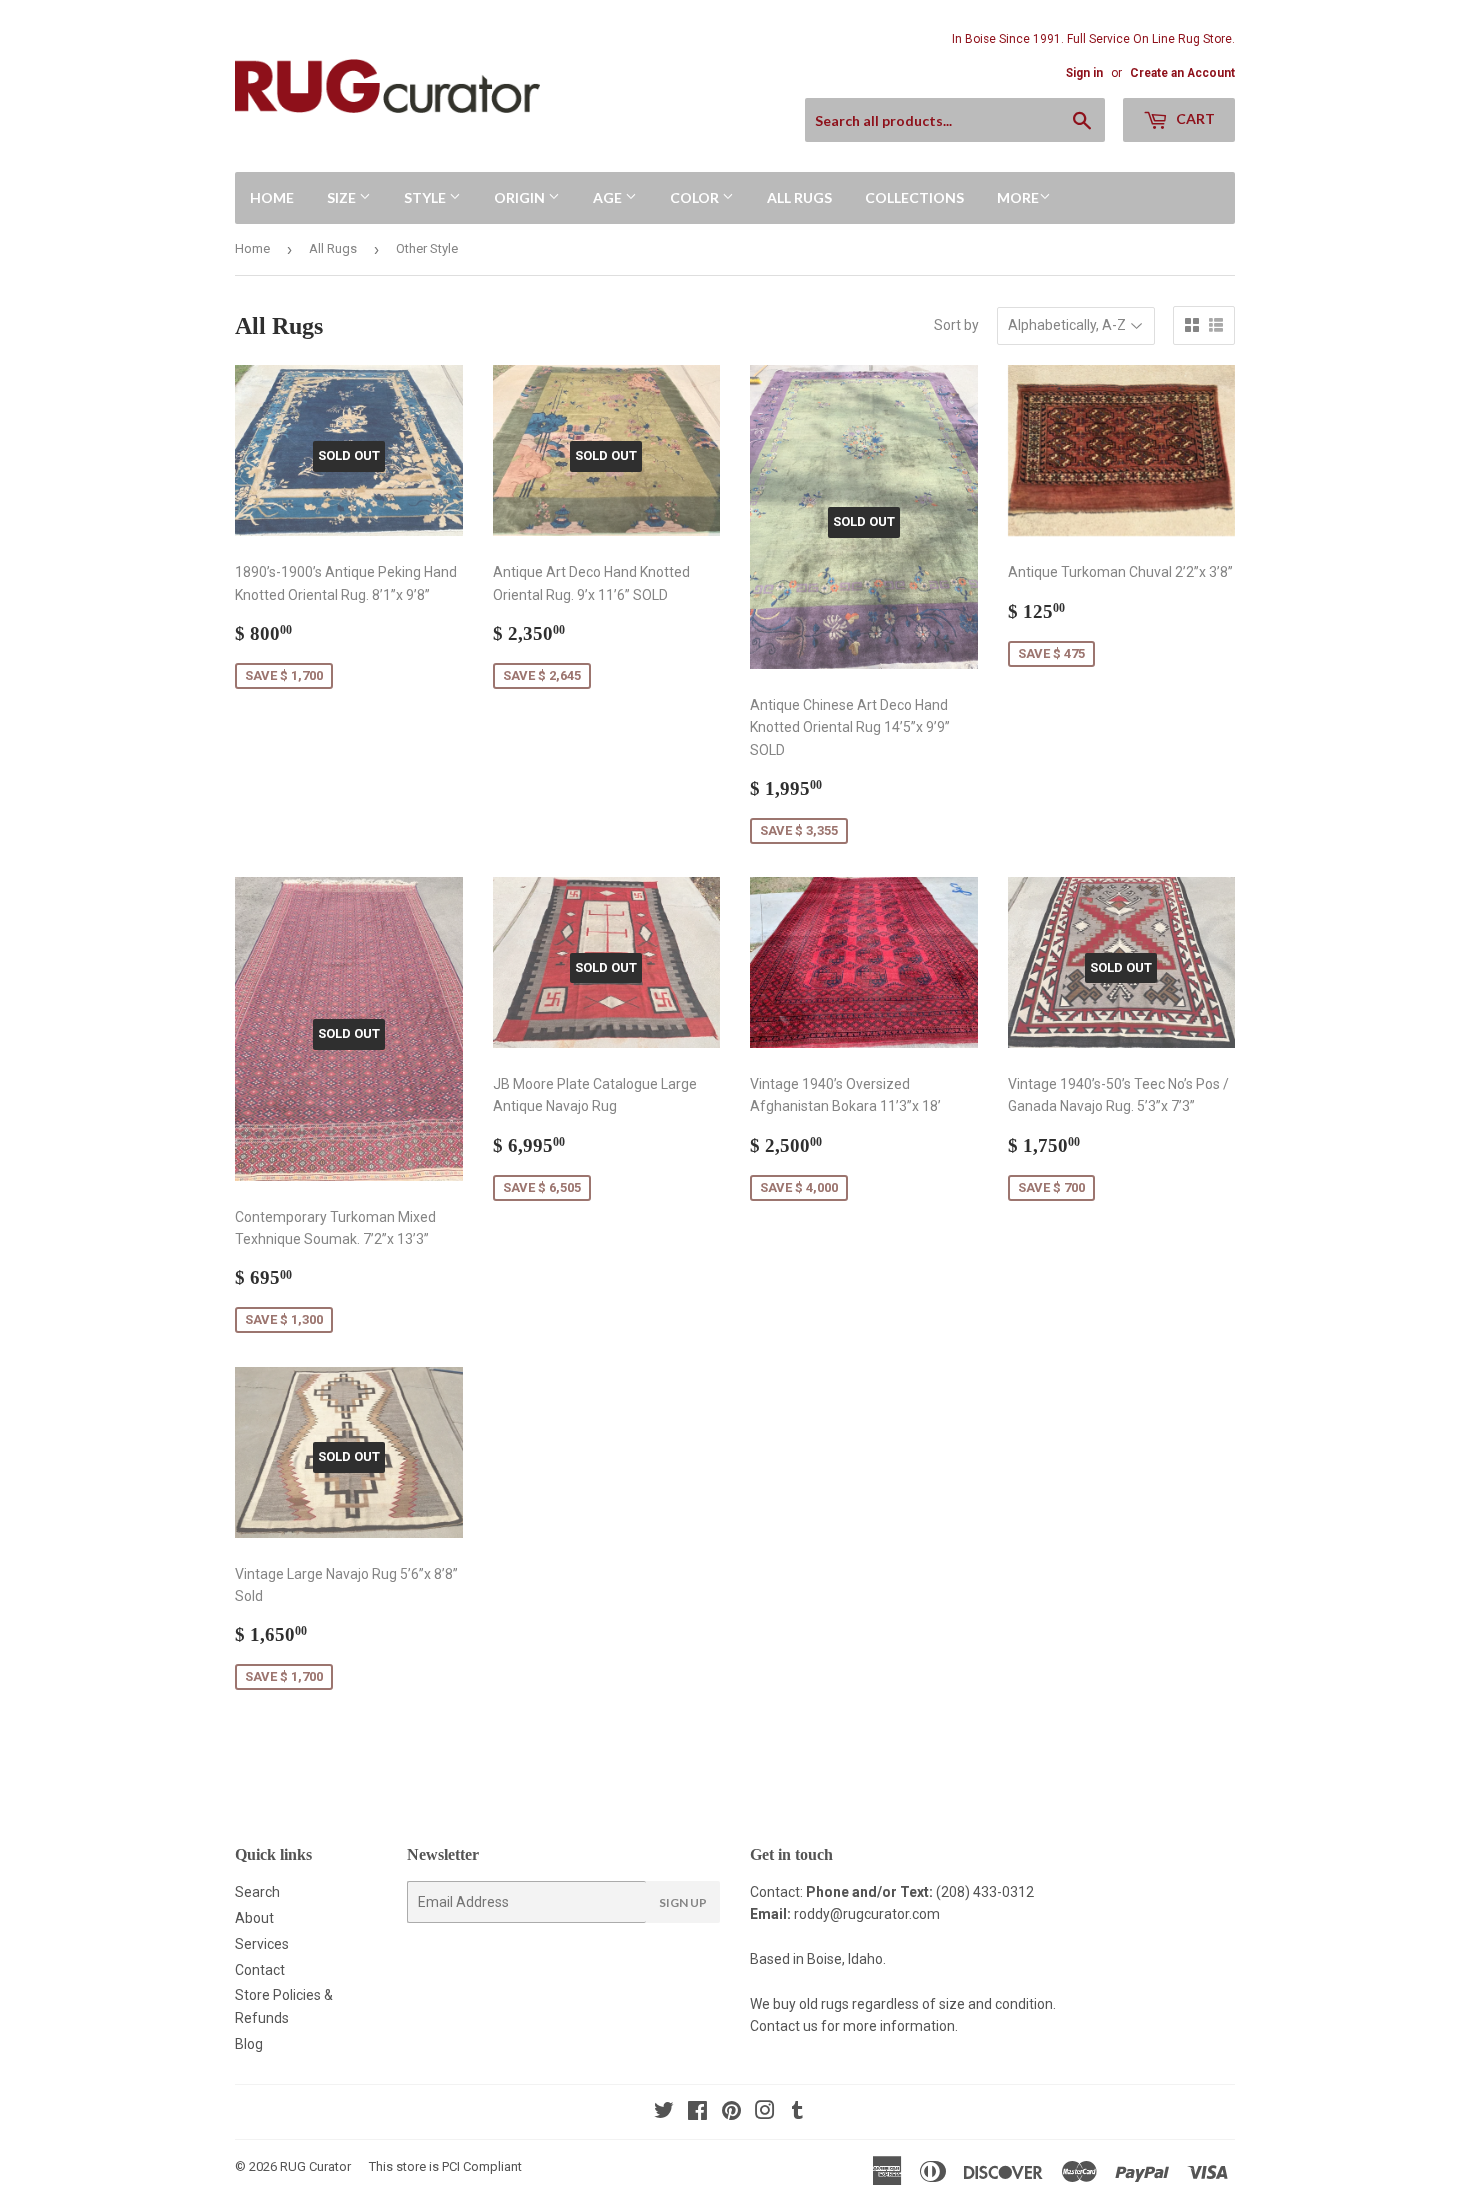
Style (426, 197)
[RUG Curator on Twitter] (664, 2113)
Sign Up (683, 1902)
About (254, 1918)
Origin (521, 197)
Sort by (956, 325)
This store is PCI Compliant (445, 2166)
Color (696, 197)
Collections (914, 197)
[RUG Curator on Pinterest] (731, 2113)
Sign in (1084, 73)
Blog (249, 2044)
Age (609, 197)
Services (262, 1944)
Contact (260, 1970)
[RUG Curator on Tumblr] (797, 2113)
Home (272, 197)
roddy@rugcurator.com (867, 1914)
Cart (1194, 118)
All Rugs (799, 197)
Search (257, 1892)
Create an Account (1182, 73)
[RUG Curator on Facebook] (697, 2113)
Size (343, 197)
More (1018, 197)
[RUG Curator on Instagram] (765, 2113)
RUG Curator (315, 2166)
